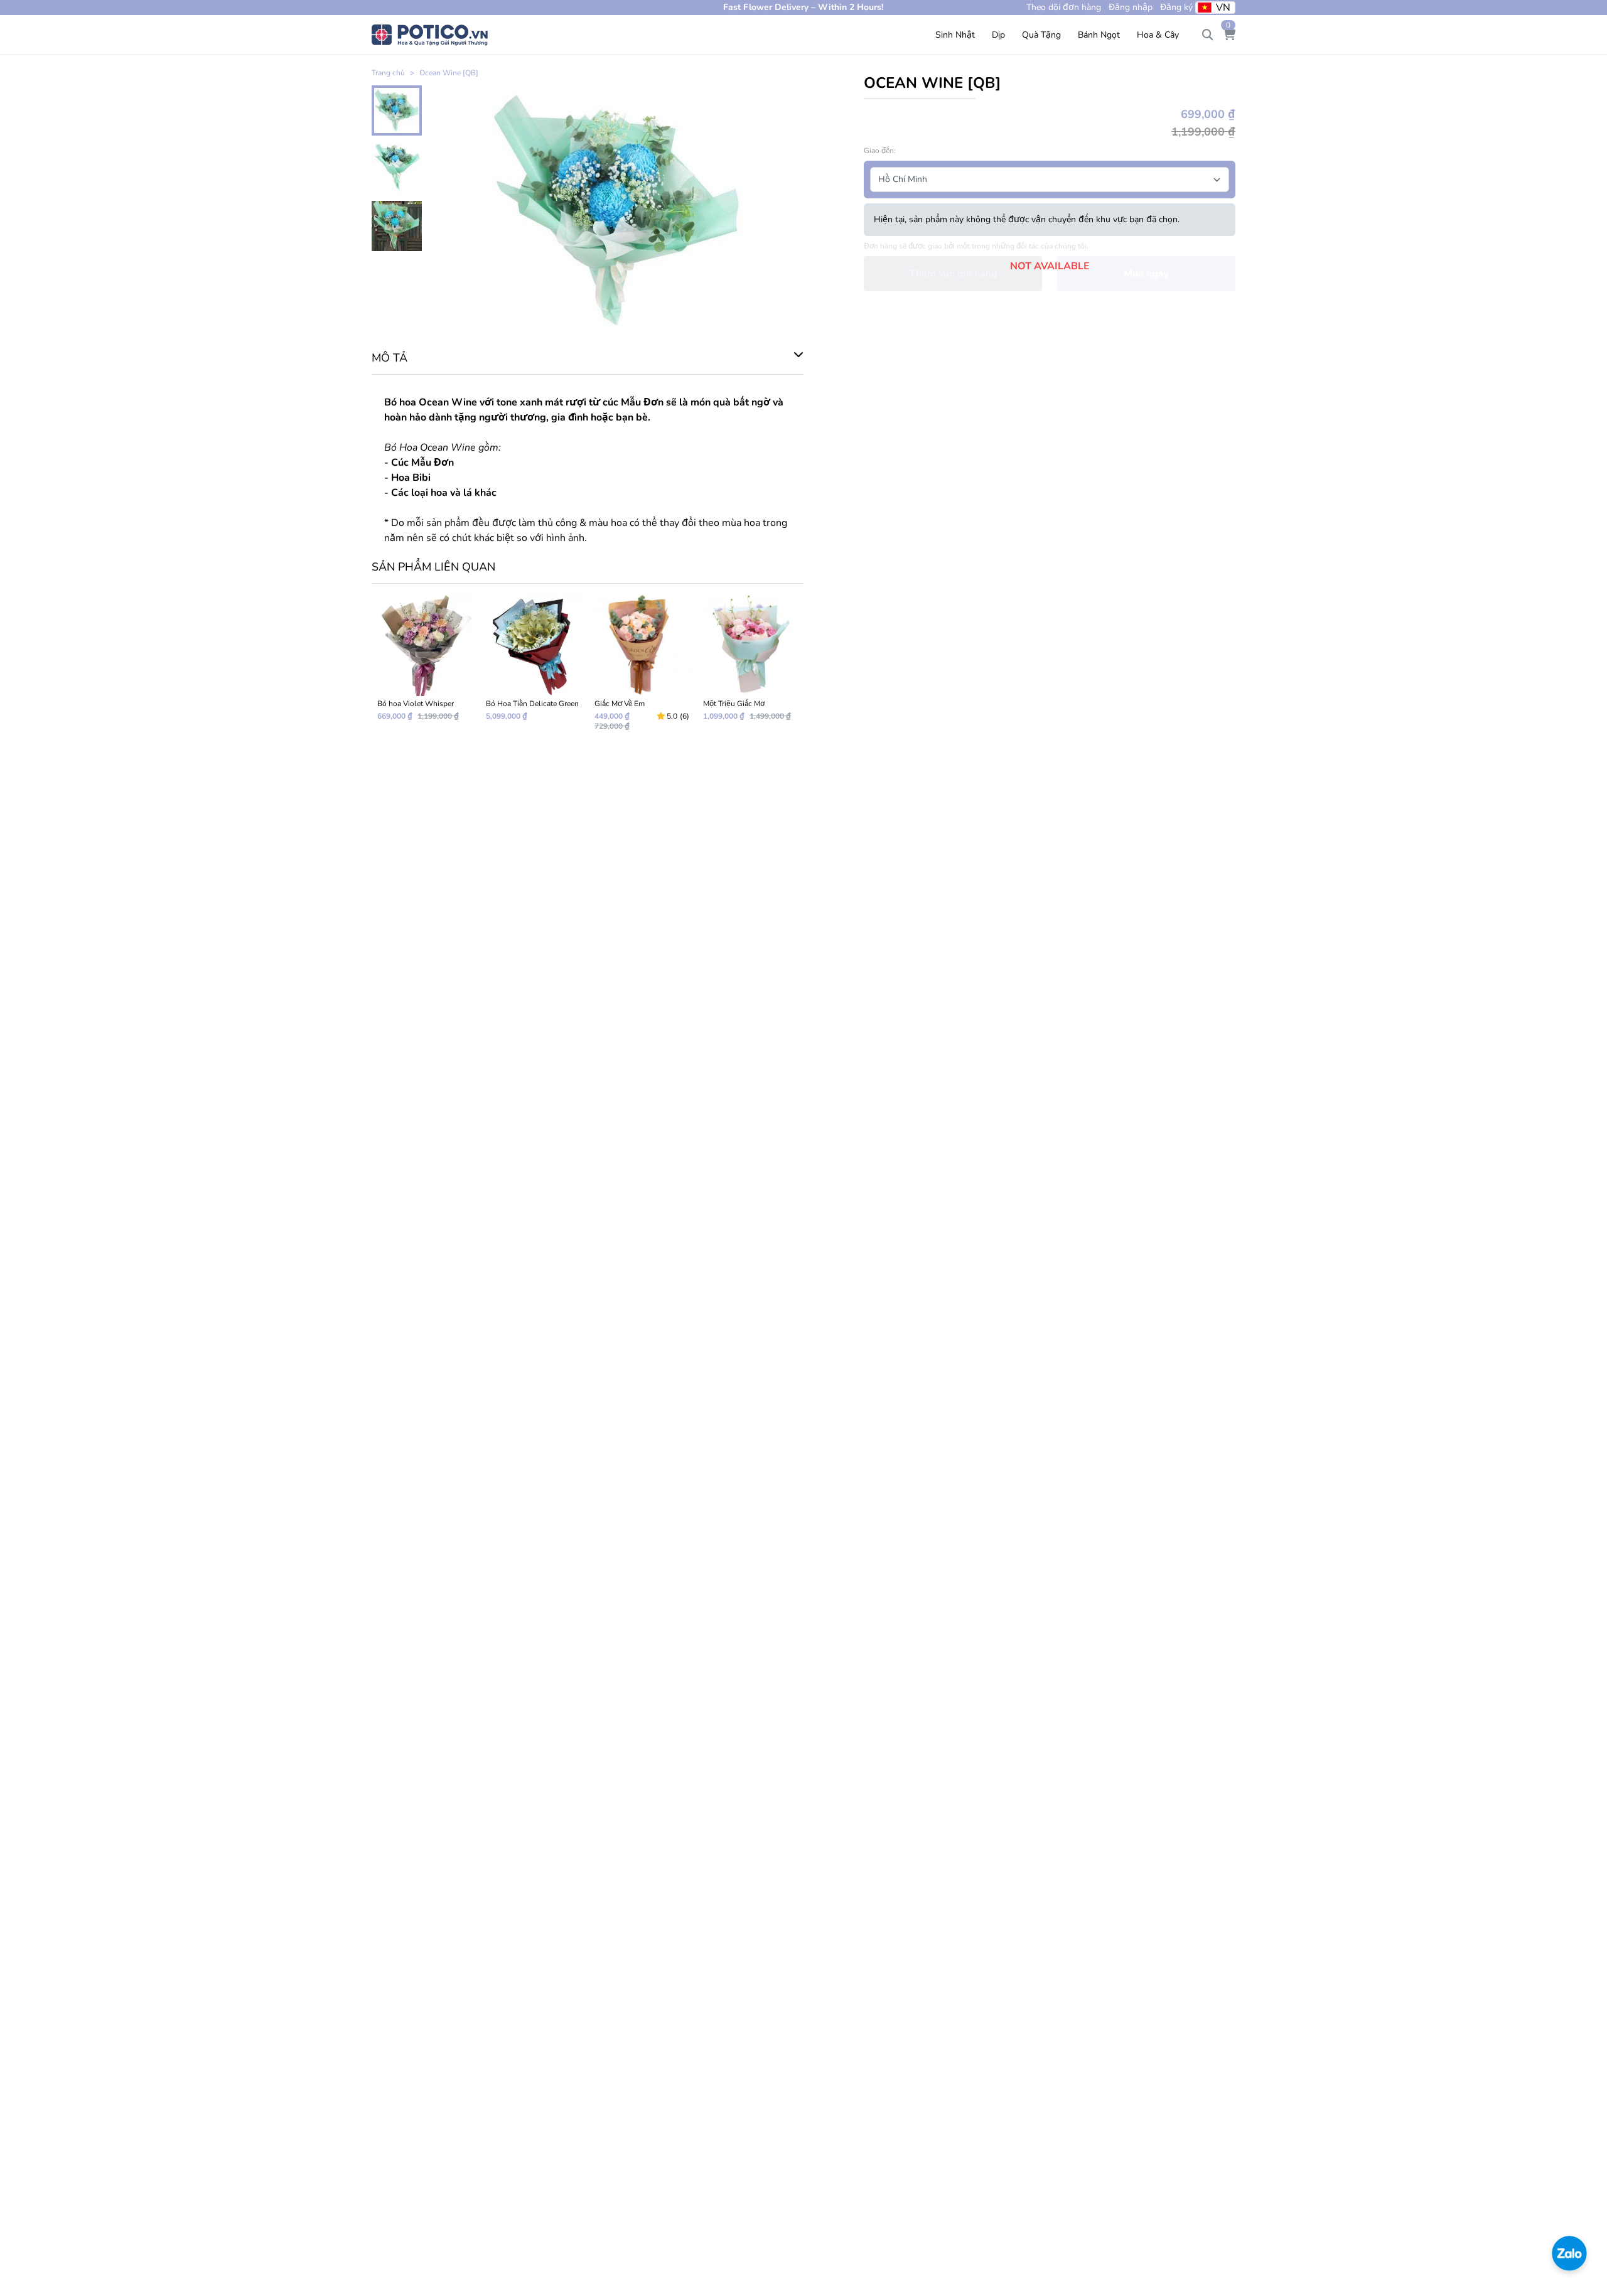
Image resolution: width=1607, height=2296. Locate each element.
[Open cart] (1229, 35)
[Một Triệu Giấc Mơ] (750, 668)
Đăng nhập (1131, 7)
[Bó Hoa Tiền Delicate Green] (533, 668)
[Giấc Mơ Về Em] (642, 668)
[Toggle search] (1208, 35)
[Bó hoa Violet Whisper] (425, 668)
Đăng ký (1176, 7)
